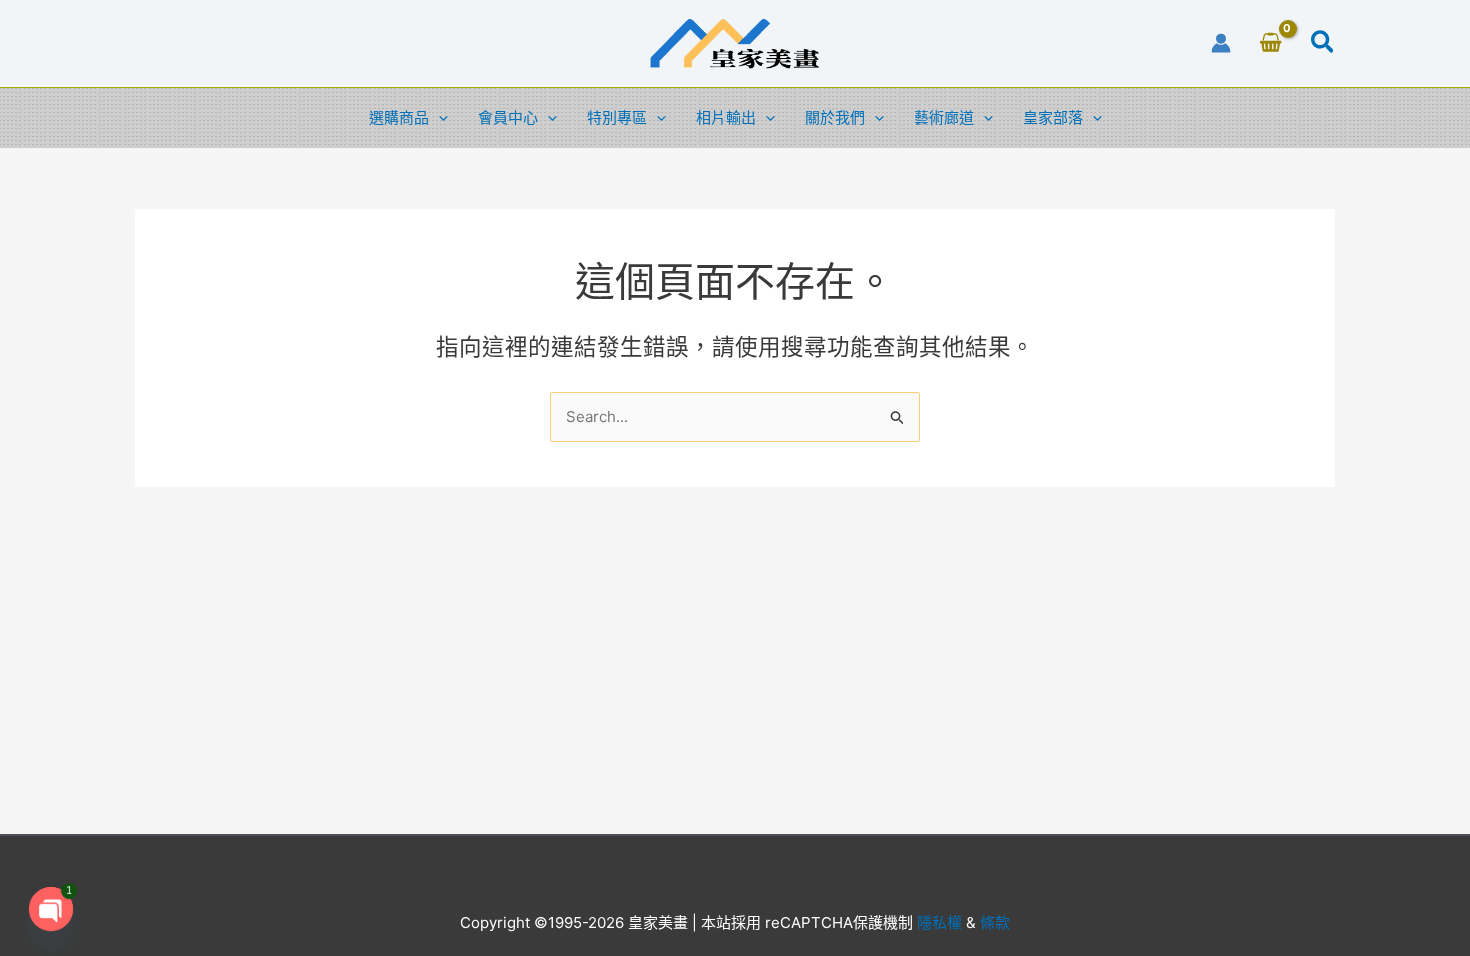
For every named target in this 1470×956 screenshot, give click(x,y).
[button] (1323, 45)
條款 (993, 922)
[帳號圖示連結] (1221, 43)
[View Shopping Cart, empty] (1270, 44)
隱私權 (939, 922)
